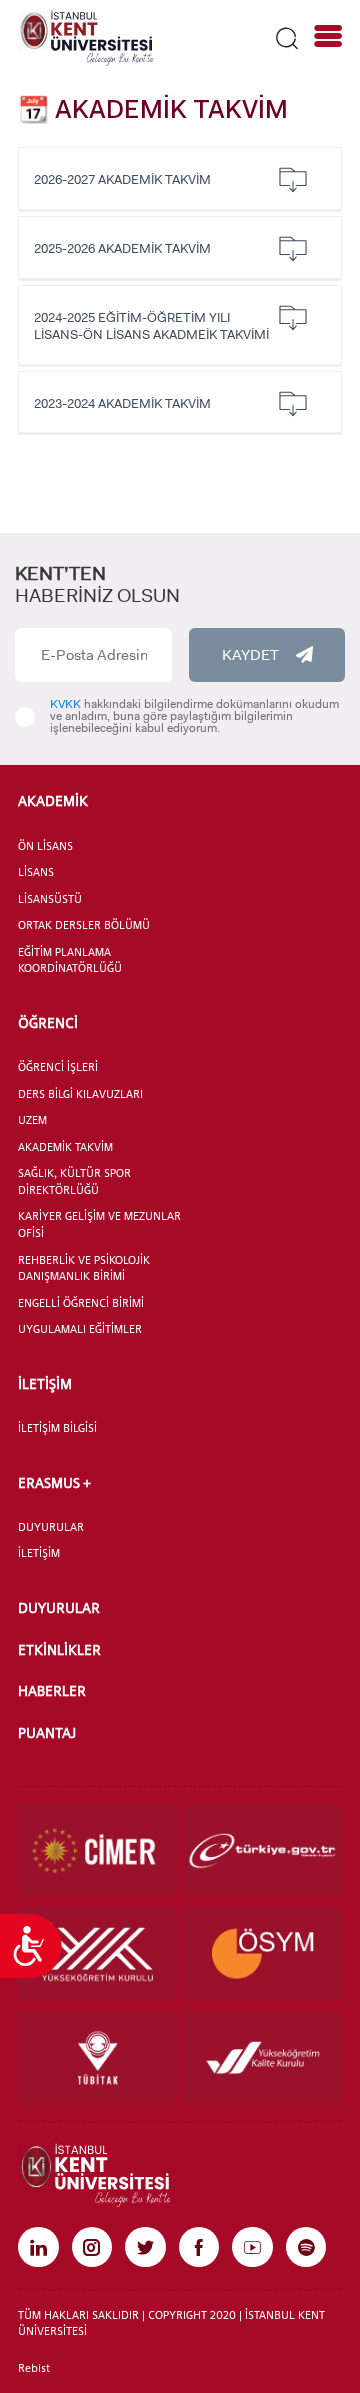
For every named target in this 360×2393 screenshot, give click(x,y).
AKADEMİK (53, 800)
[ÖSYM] (262, 1953)
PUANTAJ (47, 1732)
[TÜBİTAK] (97, 2057)
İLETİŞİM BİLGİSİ (57, 1428)
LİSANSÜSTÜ (50, 899)
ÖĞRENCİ (48, 1022)
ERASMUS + (54, 1482)
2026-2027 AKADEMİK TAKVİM (122, 179)
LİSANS (36, 872)
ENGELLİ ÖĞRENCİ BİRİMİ (81, 1303)
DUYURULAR (51, 1527)
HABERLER (52, 1690)
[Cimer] (97, 1850)
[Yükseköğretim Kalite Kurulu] (262, 2057)
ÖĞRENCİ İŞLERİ (58, 1067)
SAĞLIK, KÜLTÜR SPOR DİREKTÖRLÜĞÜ (74, 1181)
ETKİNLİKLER (59, 1649)
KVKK (65, 704)
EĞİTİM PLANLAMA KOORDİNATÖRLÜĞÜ (70, 960)
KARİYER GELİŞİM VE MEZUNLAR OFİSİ (99, 1224)
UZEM (32, 1120)
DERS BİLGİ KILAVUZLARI (80, 1094)
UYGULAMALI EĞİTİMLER (80, 1329)
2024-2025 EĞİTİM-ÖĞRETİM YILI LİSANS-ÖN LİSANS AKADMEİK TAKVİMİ (151, 326)
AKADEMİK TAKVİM (65, 1147)
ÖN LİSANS (45, 846)
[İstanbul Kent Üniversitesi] (86, 37)
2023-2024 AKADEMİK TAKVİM (122, 403)
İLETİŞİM (45, 1383)
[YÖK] (97, 1953)
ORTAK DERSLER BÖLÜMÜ (84, 925)
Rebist (34, 2368)
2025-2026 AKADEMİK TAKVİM (122, 248)
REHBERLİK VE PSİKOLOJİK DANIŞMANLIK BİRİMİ (84, 1268)
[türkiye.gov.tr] (262, 1850)
